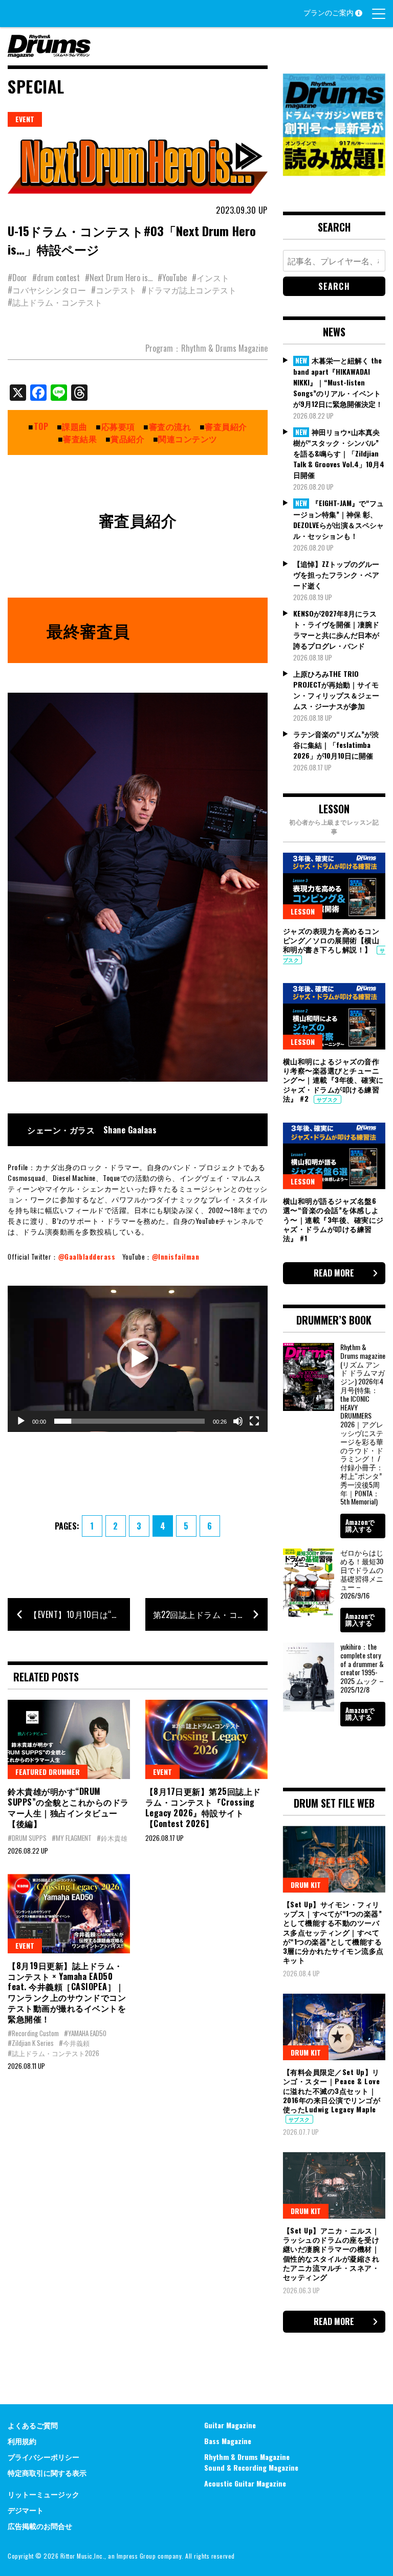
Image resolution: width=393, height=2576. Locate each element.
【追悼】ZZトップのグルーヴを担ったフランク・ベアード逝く (336, 574)
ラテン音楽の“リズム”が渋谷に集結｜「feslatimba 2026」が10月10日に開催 (336, 745)
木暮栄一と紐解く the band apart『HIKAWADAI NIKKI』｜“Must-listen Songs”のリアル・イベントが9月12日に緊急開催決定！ (338, 382)
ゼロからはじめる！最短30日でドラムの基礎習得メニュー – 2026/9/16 (362, 1574)
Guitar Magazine (230, 2425)
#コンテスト (114, 290)
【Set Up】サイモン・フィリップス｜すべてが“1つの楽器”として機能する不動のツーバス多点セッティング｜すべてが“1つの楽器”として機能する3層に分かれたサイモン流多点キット (333, 1932)
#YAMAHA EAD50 (85, 2033)
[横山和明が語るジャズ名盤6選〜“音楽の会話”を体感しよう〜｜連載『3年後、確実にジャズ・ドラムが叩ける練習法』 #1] (334, 1156)
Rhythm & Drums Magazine (247, 2457)
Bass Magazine (228, 2441)
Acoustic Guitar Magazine (245, 2483)
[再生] (21, 1421)
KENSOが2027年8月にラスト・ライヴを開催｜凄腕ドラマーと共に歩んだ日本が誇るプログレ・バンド (336, 629)
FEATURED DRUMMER (48, 1772)
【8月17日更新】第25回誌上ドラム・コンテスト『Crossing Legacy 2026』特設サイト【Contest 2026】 (203, 1807)
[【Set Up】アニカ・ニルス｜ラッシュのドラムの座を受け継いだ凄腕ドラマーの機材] (334, 2185)
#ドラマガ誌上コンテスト (189, 290)
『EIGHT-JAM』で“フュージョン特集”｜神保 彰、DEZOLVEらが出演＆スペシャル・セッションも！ (339, 519)
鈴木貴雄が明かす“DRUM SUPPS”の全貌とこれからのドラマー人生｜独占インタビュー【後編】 (68, 1807)
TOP (41, 426)
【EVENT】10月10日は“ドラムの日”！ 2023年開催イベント (80, 1614)
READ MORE (334, 1273)
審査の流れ (170, 426)
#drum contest (56, 278)
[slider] (129, 1421)
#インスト (211, 278)
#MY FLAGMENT (72, 1838)
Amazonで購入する (360, 1525)
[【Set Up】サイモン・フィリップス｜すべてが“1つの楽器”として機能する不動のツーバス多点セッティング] (334, 1859)
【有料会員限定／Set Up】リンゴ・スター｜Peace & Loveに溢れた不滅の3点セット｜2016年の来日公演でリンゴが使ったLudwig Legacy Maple (332, 2090)
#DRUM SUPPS (27, 1838)
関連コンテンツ (188, 439)
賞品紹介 (127, 439)
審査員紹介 (226, 426)
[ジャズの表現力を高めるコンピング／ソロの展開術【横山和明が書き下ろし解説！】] (334, 886)
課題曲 (75, 426)
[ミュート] (238, 1421)
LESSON (303, 911)
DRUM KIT (306, 1885)
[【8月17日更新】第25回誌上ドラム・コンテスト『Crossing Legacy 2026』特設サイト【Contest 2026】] (206, 1739)
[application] (138, 1359)
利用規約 (22, 2441)
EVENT (25, 119)
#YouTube (172, 278)
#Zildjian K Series (31, 2043)
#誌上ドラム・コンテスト (55, 302)
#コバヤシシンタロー (47, 290)
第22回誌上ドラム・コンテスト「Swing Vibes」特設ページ (210, 1614)
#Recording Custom (33, 2033)
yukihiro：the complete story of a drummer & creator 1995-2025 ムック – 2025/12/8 (362, 1668)
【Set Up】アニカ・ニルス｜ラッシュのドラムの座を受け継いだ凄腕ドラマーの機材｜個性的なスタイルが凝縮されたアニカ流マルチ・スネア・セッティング (331, 2253)
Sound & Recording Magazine (251, 2467)
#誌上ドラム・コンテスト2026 (53, 2053)
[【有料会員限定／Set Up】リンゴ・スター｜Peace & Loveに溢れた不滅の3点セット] (334, 2027)
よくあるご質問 (33, 2425)
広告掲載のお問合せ (40, 2526)
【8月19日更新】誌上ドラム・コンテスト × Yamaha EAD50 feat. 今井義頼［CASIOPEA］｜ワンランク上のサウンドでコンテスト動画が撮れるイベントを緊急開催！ (67, 1992)
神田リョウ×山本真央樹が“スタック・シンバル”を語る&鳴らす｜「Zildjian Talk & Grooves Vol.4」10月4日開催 (339, 453)
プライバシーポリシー (43, 2457)
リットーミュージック (43, 2494)
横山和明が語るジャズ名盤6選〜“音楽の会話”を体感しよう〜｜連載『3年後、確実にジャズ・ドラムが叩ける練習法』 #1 (333, 1219)
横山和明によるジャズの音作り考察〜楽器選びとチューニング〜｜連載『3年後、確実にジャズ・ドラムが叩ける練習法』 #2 (333, 1080)
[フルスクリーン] (254, 1421)
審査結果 (80, 439)
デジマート (26, 2510)
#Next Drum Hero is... (119, 278)
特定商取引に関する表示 (47, 2472)
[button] (138, 1358)
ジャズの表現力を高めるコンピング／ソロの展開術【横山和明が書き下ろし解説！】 (331, 940)
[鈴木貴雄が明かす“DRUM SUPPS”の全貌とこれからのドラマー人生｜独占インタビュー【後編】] (69, 1739)
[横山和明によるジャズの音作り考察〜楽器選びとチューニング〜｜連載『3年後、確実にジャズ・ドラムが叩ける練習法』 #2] (334, 1016)
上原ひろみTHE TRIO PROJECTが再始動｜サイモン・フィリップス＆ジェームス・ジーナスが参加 (336, 690)
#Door (17, 278)
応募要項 (118, 426)
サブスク (327, 1099)
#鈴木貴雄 (112, 1838)
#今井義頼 (74, 2043)
